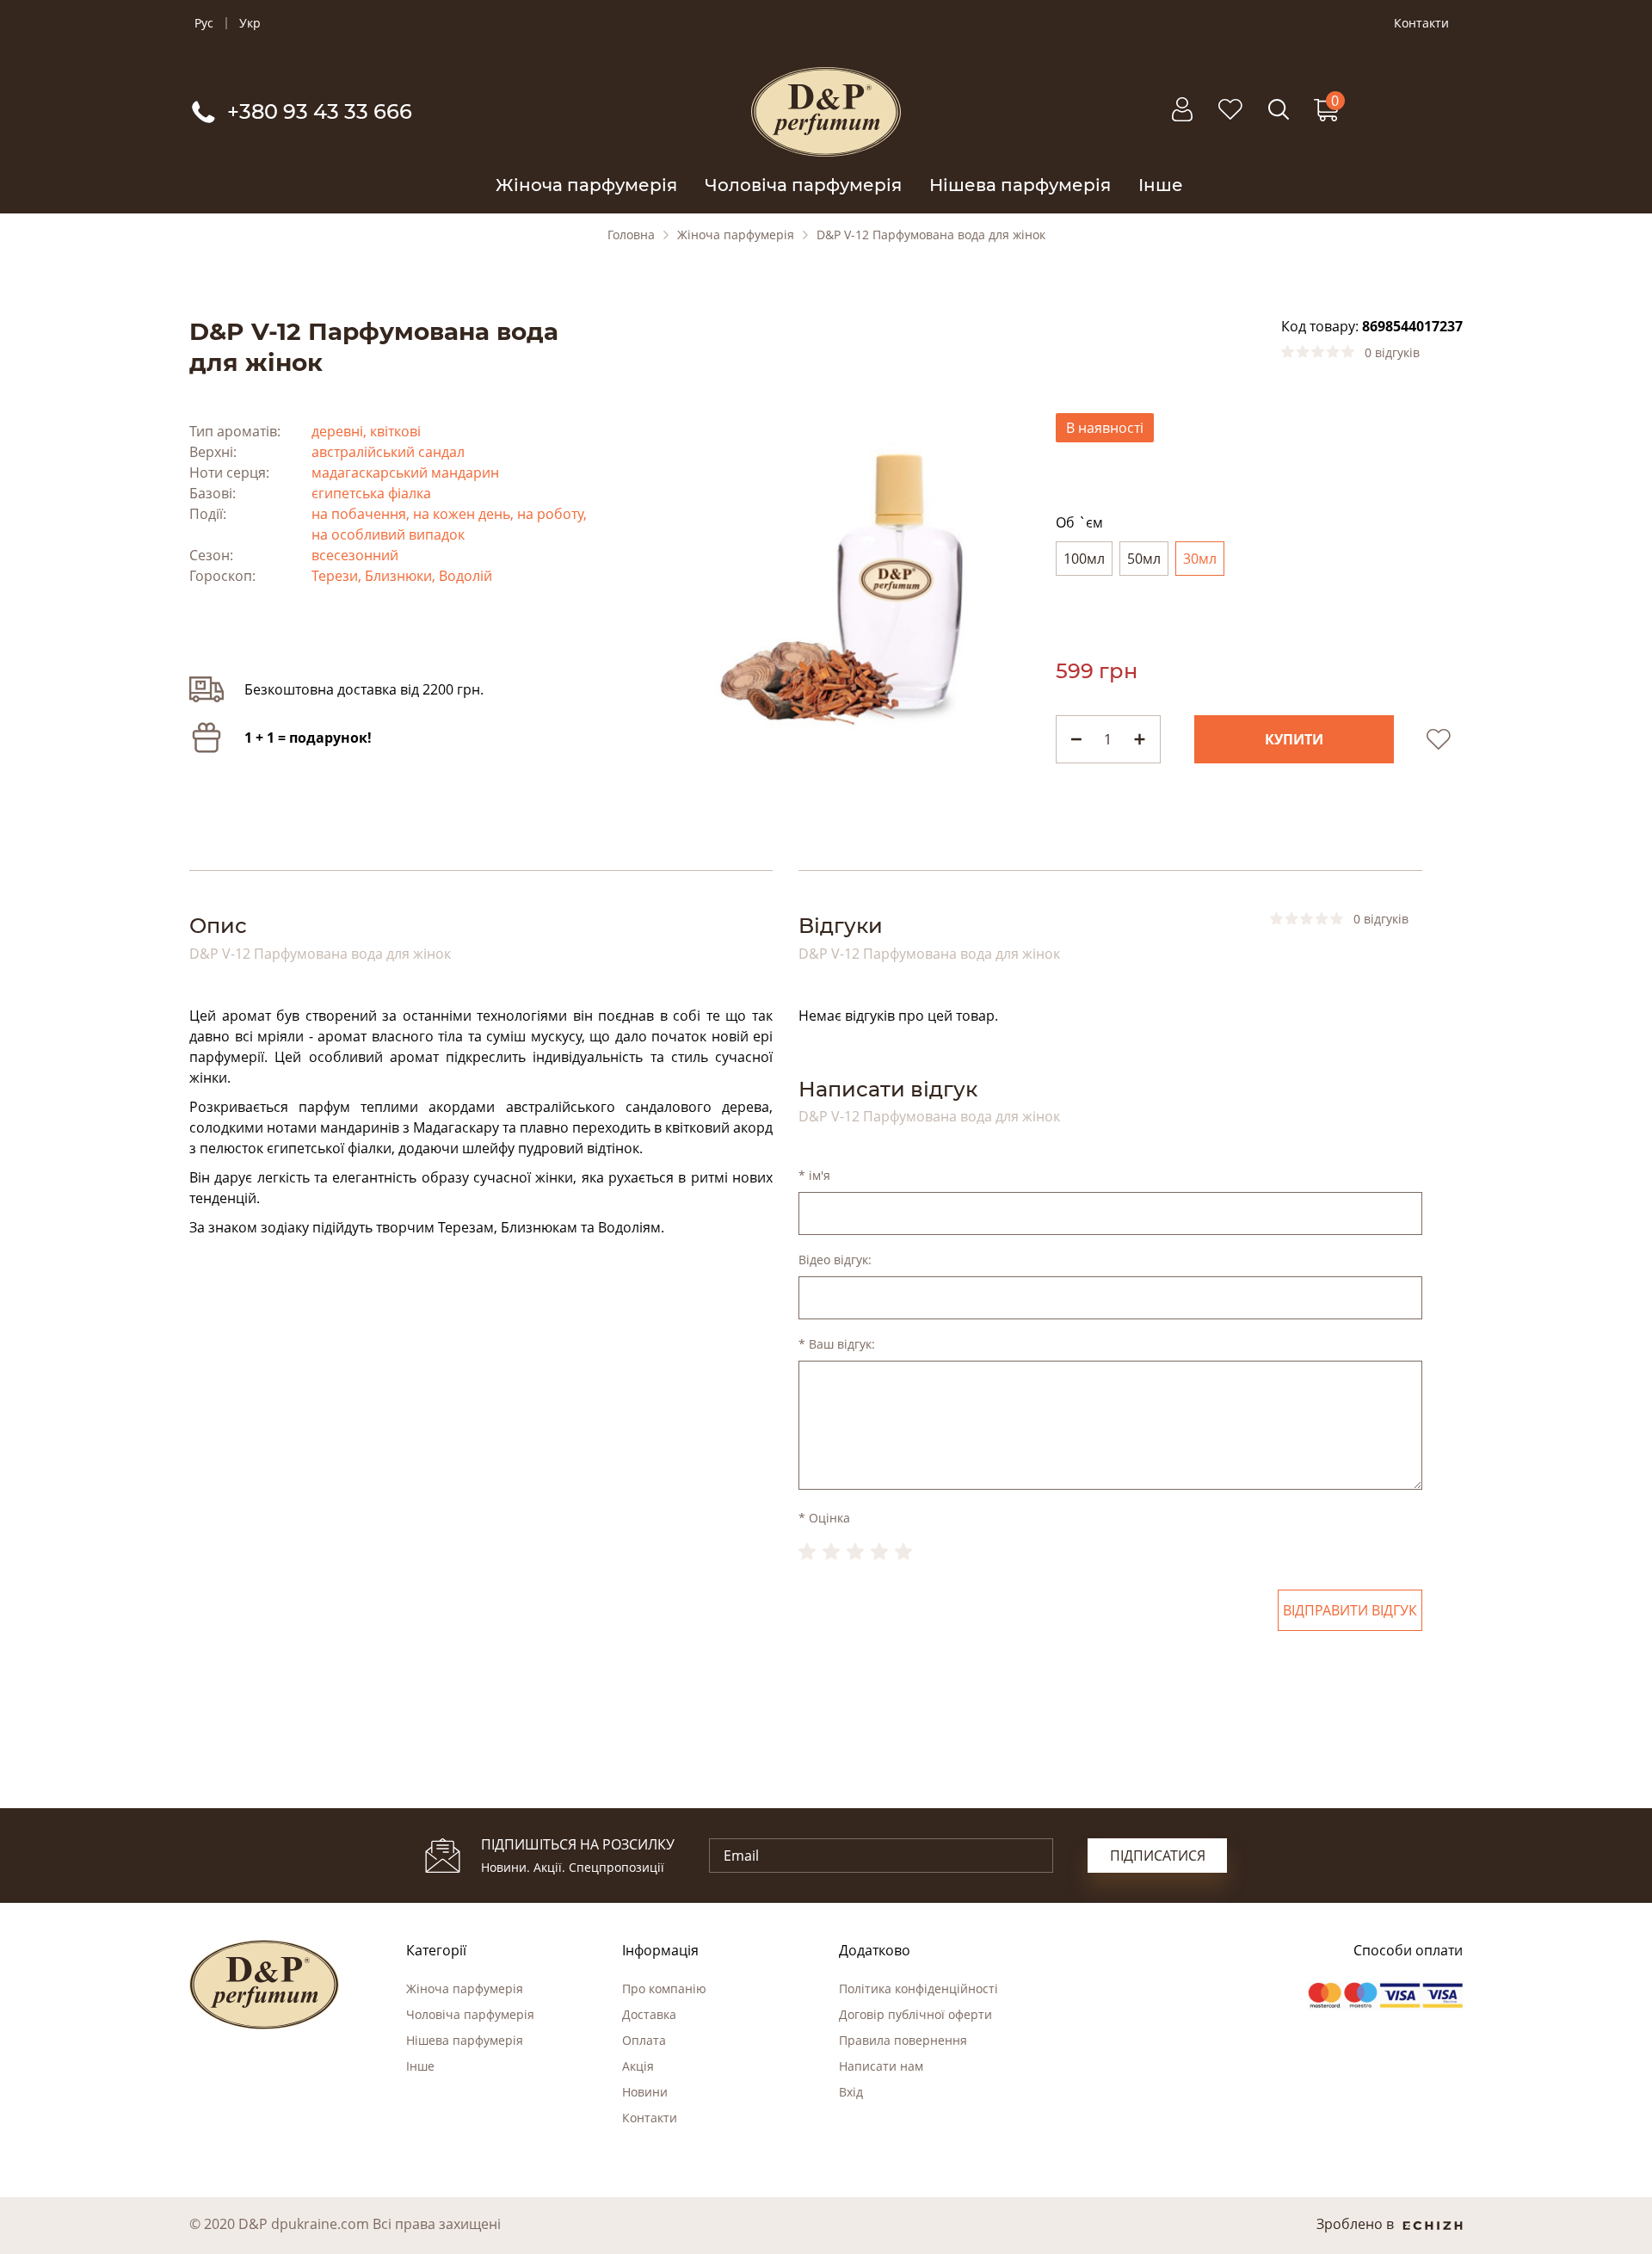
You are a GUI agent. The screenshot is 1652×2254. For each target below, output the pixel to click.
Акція (638, 2066)
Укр (250, 23)
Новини (645, 2092)
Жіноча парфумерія (586, 185)
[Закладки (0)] (1230, 118)
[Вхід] (1182, 118)
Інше (1161, 185)
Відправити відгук (1350, 1610)
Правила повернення (903, 2040)
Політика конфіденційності (918, 1988)
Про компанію (664, 1988)
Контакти (1421, 23)
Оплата (644, 2040)
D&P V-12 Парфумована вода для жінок (931, 235)
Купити (1294, 739)
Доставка (649, 2014)
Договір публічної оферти (915, 2014)
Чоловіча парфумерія (803, 185)
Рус (204, 23)
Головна (631, 235)
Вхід (851, 2092)
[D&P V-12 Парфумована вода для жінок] (826, 580)
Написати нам (881, 2066)
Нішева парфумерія (1020, 185)
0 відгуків (1392, 353)
